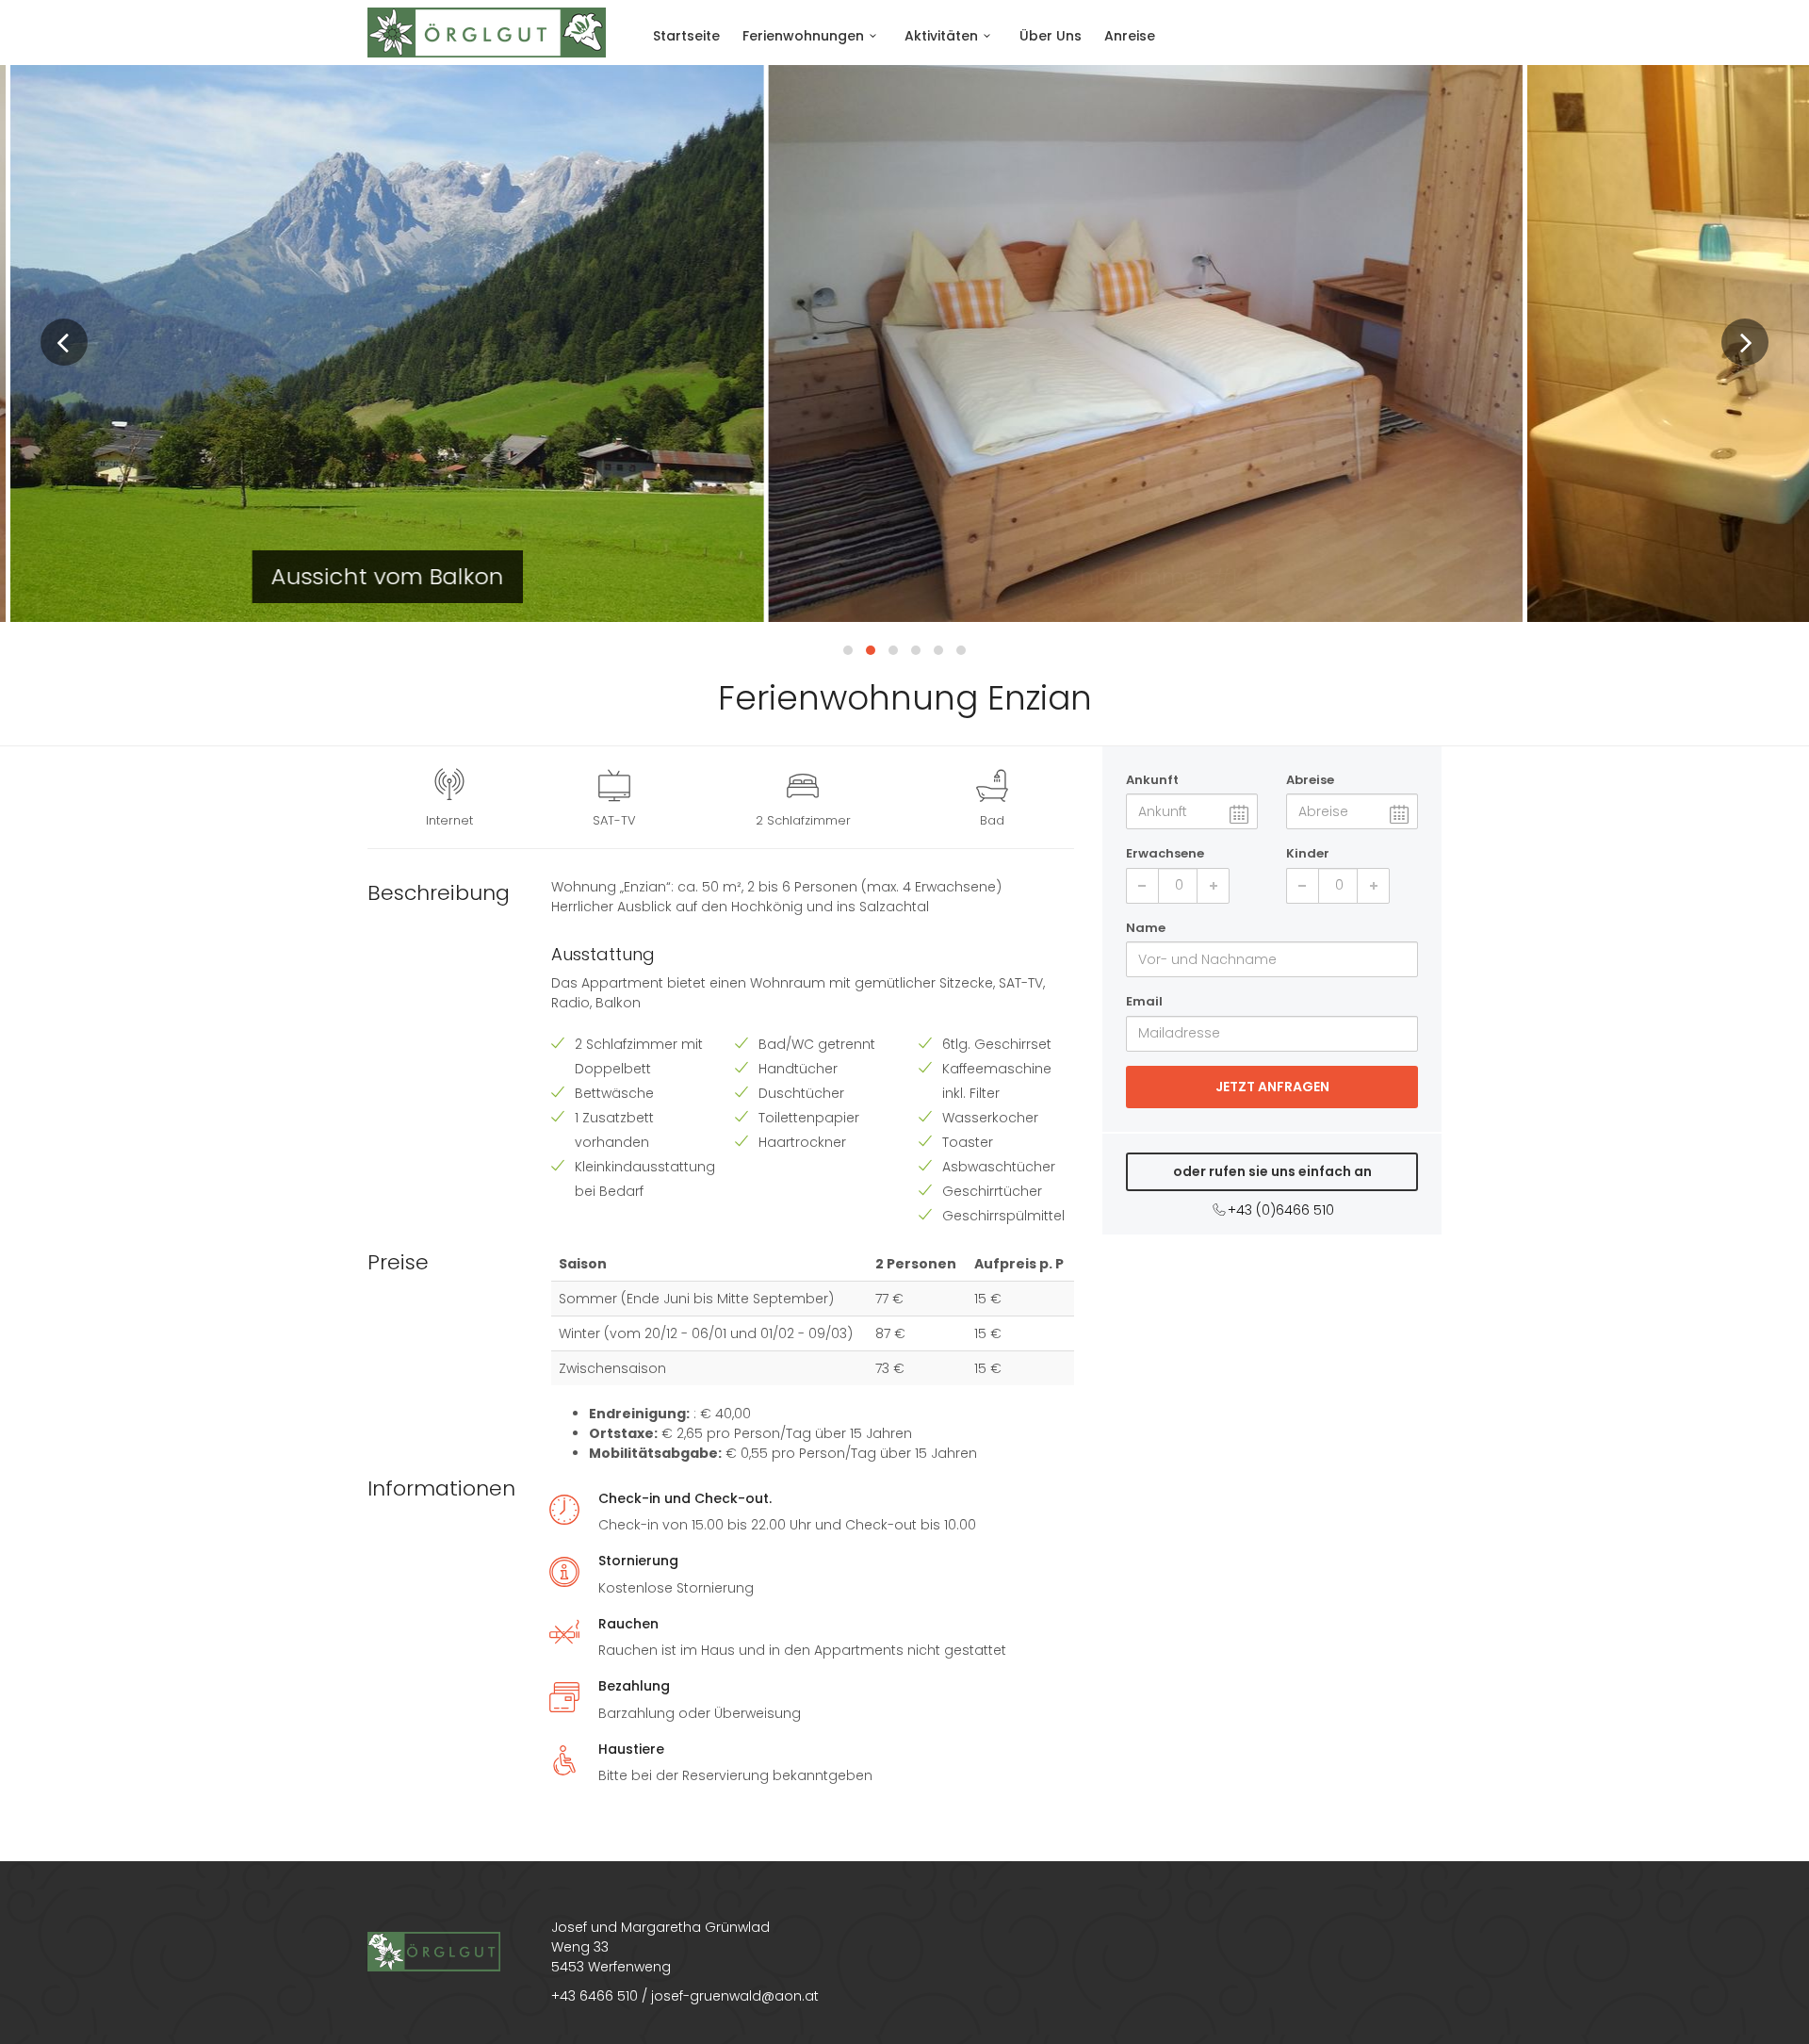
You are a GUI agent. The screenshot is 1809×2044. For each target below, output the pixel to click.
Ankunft (1152, 780)
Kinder (1308, 853)
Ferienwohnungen (803, 36)
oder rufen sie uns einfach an (1272, 1171)
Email (1144, 1001)
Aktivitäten (941, 36)
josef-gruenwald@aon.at (735, 1996)
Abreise (1310, 780)
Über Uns (1051, 36)
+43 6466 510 (595, 1996)
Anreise (1130, 36)
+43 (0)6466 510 (1281, 1210)
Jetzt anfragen (1272, 1087)
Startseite (686, 36)
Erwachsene (1165, 853)
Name (1146, 928)
